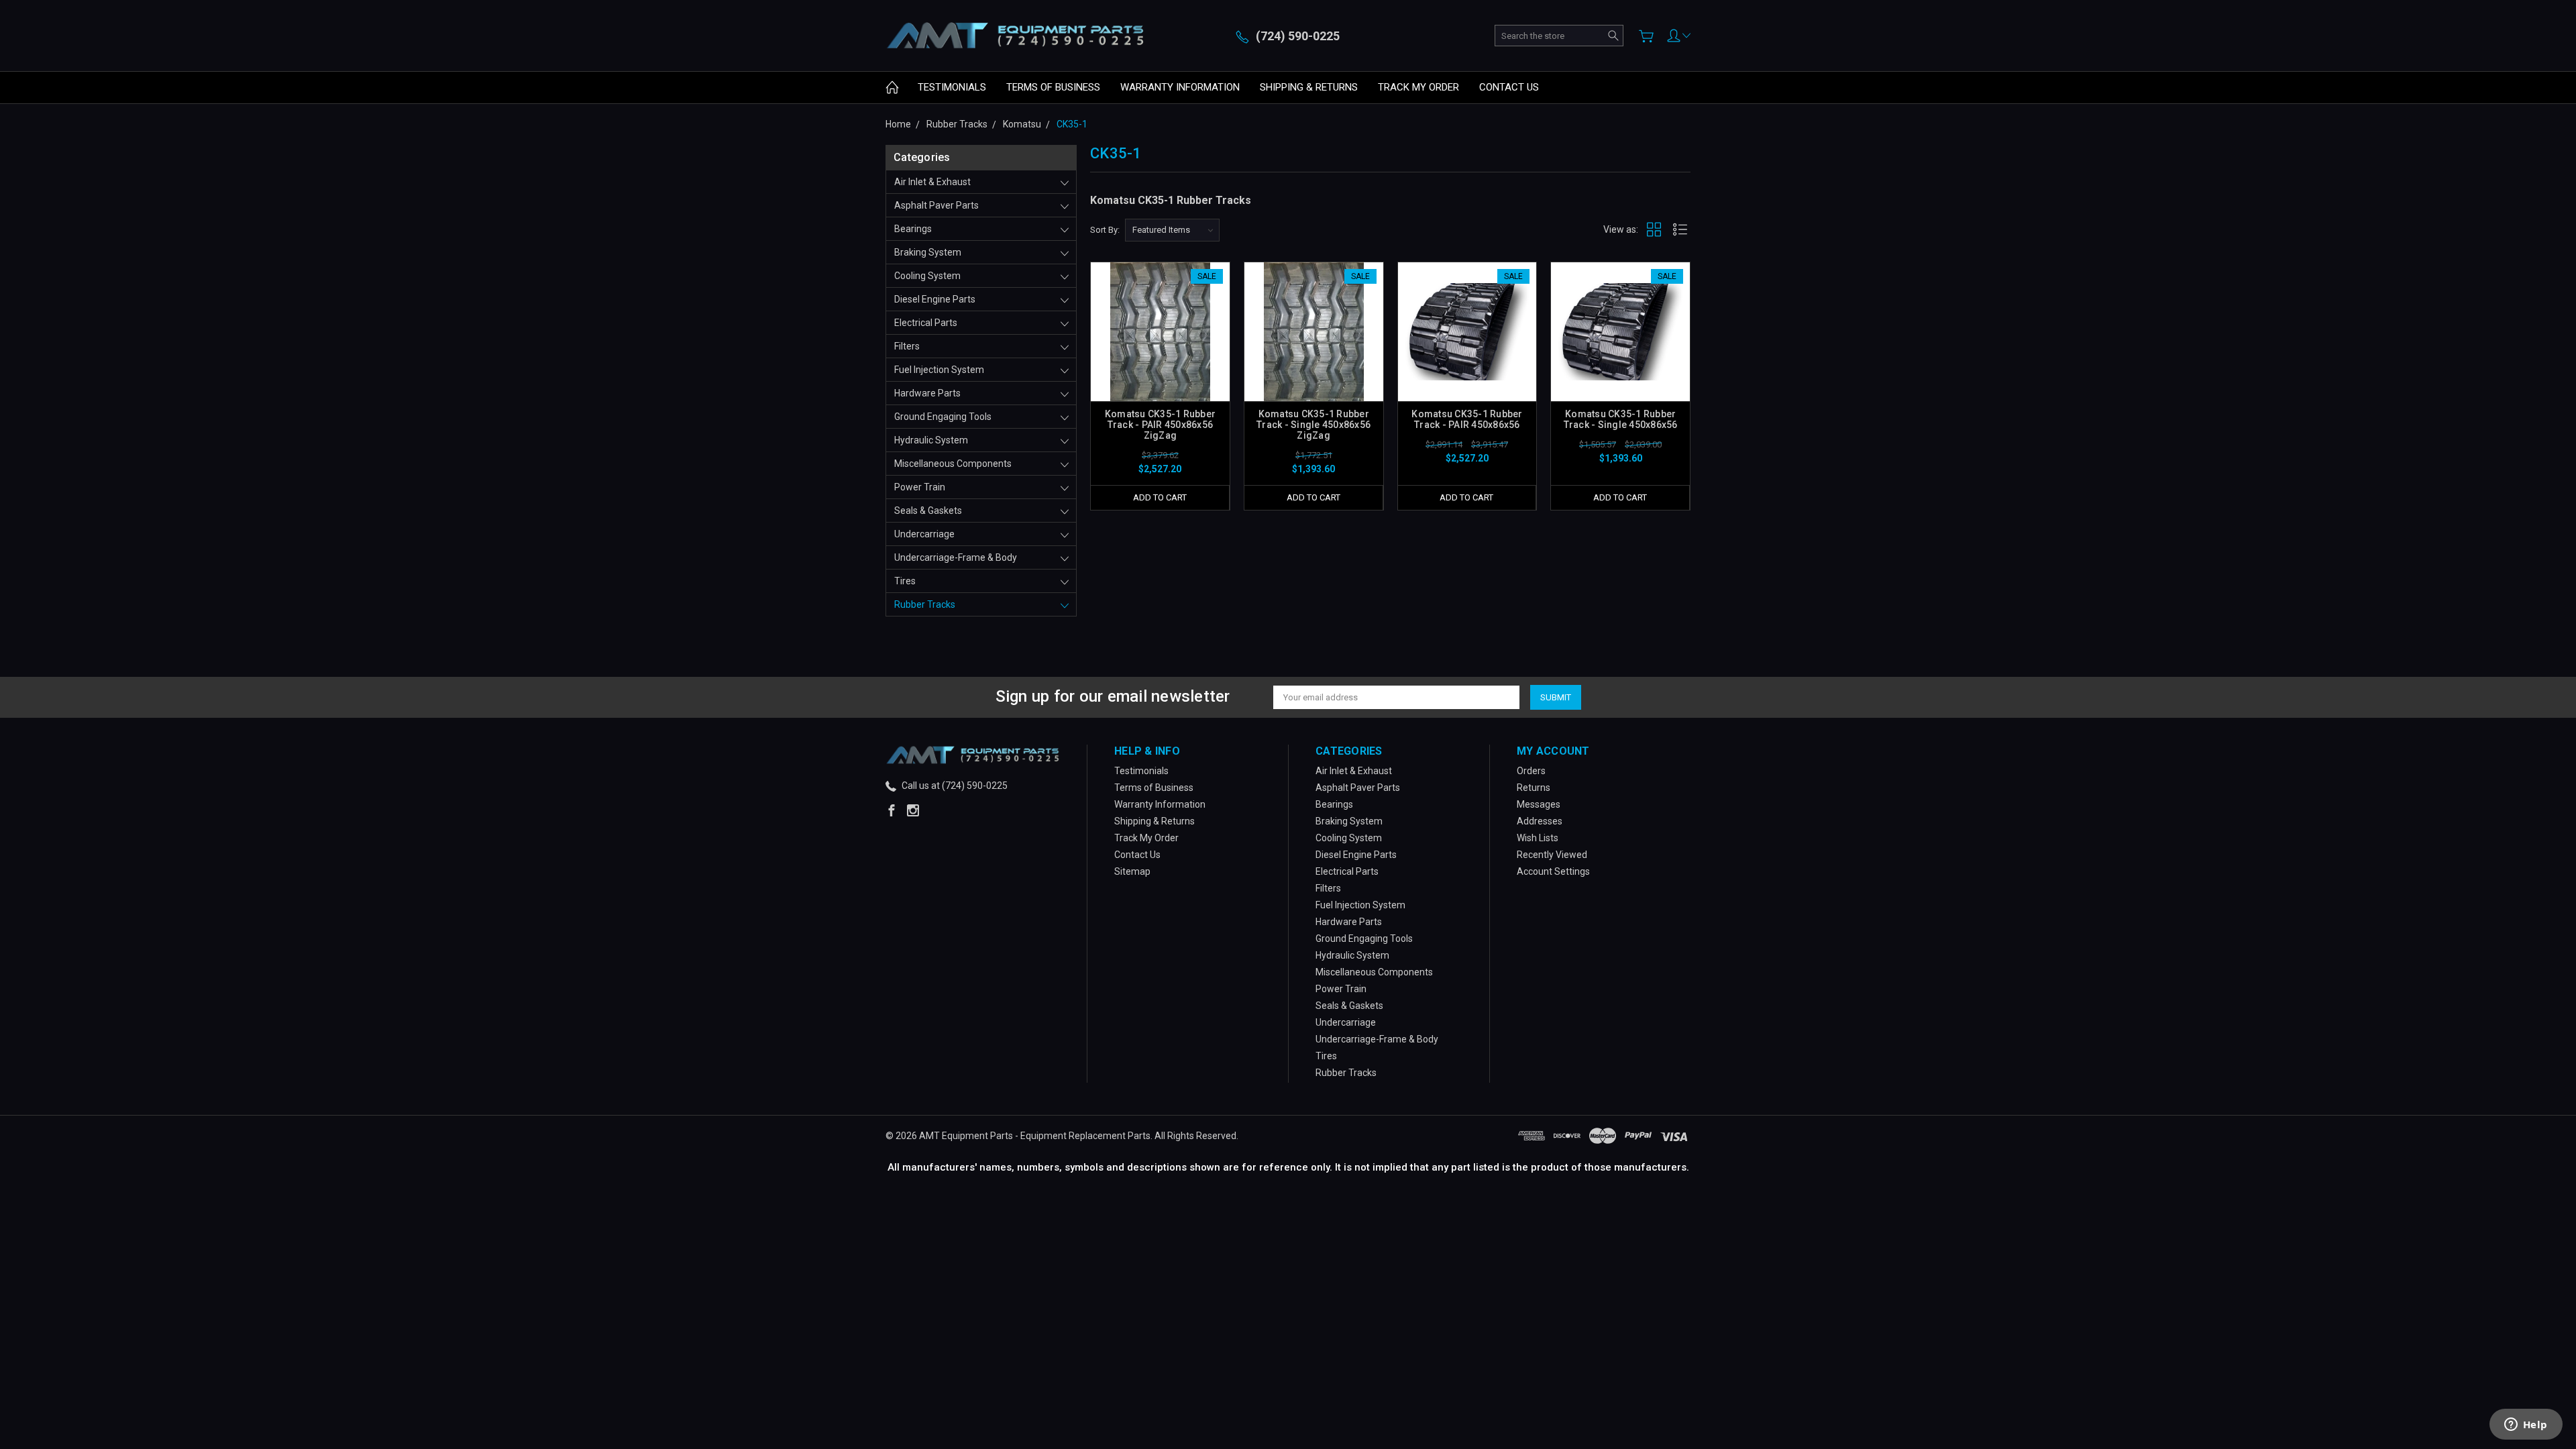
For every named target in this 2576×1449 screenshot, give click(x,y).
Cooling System (927, 276)
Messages (1539, 804)
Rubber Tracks (925, 604)
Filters (907, 346)
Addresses (1540, 821)
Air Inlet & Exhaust (932, 182)
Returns (1534, 788)
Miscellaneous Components (953, 464)
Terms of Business (1053, 87)
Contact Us (1509, 87)
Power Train (920, 487)
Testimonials (952, 87)
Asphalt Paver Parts (936, 205)
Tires (905, 581)
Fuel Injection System (939, 370)
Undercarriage (924, 534)
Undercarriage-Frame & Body (956, 557)
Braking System (928, 252)
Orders (1531, 771)
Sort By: (1105, 230)
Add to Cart (1160, 497)
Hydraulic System (931, 440)
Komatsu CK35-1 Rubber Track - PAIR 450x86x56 (1467, 419)
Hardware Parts (927, 393)
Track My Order (1418, 87)
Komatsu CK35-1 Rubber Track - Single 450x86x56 (1621, 419)
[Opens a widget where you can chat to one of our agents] (2526, 1426)
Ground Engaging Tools (943, 417)
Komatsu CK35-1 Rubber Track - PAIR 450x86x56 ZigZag (1160, 425)
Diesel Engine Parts (935, 299)
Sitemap (1132, 871)
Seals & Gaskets (928, 511)
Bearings (913, 229)
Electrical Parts (926, 323)
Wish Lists (1538, 838)
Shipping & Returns (1309, 87)
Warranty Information (1180, 87)
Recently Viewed (1552, 855)
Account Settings (1553, 871)
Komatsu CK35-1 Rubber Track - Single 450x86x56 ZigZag (1313, 425)
